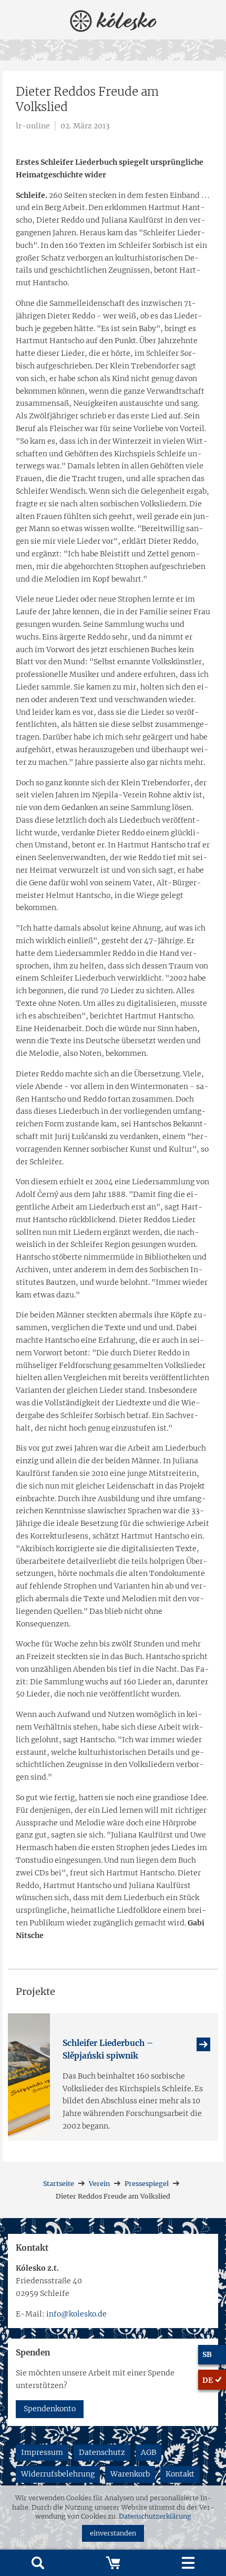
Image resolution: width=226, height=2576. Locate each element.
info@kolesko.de (76, 2314)
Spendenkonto (50, 2409)
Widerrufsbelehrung (58, 2474)
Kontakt (180, 2474)
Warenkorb (130, 2474)
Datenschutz (102, 2452)
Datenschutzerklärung (155, 2516)
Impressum (42, 2452)
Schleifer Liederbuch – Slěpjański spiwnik (108, 2049)
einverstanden (113, 2533)
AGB (148, 2452)
